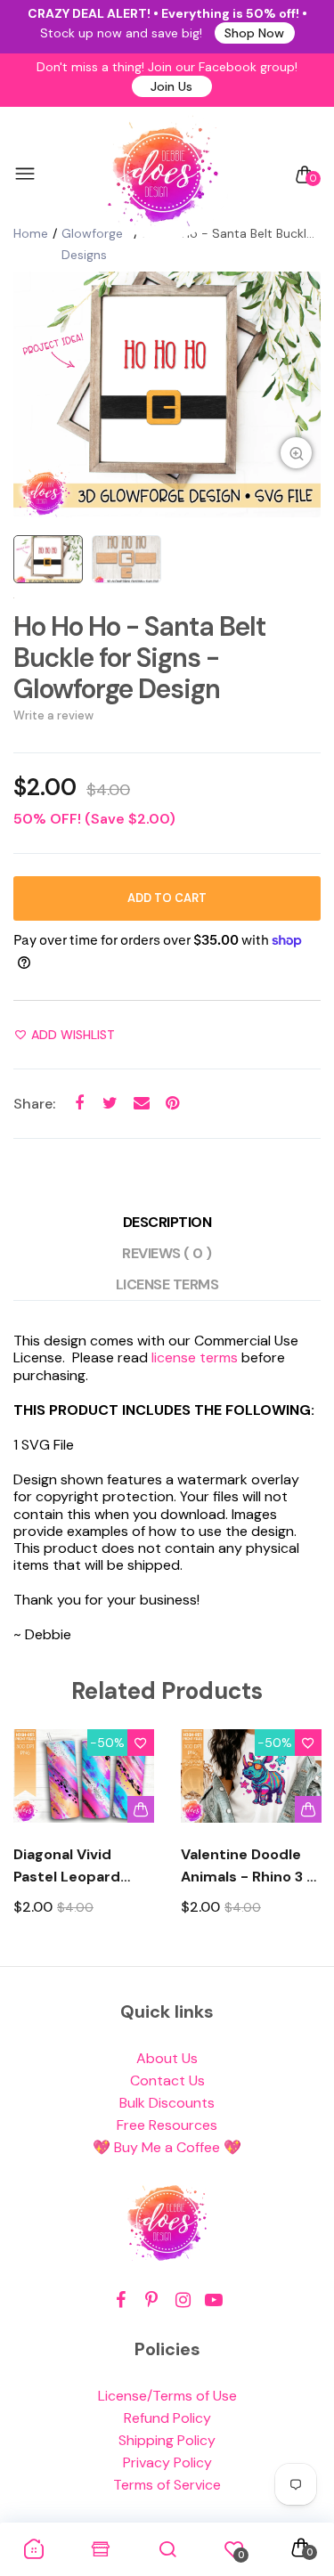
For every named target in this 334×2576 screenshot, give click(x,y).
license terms (195, 1357)
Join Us (171, 86)
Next (301, 1838)
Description (167, 1222)
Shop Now (254, 33)
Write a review (53, 715)
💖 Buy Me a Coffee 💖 (167, 2147)
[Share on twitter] (110, 1103)
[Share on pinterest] (172, 1103)
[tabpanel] (167, 394)
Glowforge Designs (92, 244)
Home (31, 233)
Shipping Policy (167, 2440)
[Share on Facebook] (79, 1103)
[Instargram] (183, 2300)
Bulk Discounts (167, 2103)
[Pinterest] (152, 2300)
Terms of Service (167, 2485)
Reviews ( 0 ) (167, 1253)
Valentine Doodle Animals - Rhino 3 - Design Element (248, 1866)
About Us (167, 2058)
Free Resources (167, 2125)
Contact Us (167, 2080)
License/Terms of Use (167, 2396)
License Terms (167, 1284)
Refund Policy (167, 2418)
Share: (34, 1104)
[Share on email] (141, 1103)
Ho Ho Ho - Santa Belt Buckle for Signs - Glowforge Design (139, 658)
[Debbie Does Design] (163, 175)
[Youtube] (214, 2300)
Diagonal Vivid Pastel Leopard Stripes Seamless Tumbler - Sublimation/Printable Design (84, 1866)
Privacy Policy (167, 2462)
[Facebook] (121, 2300)
